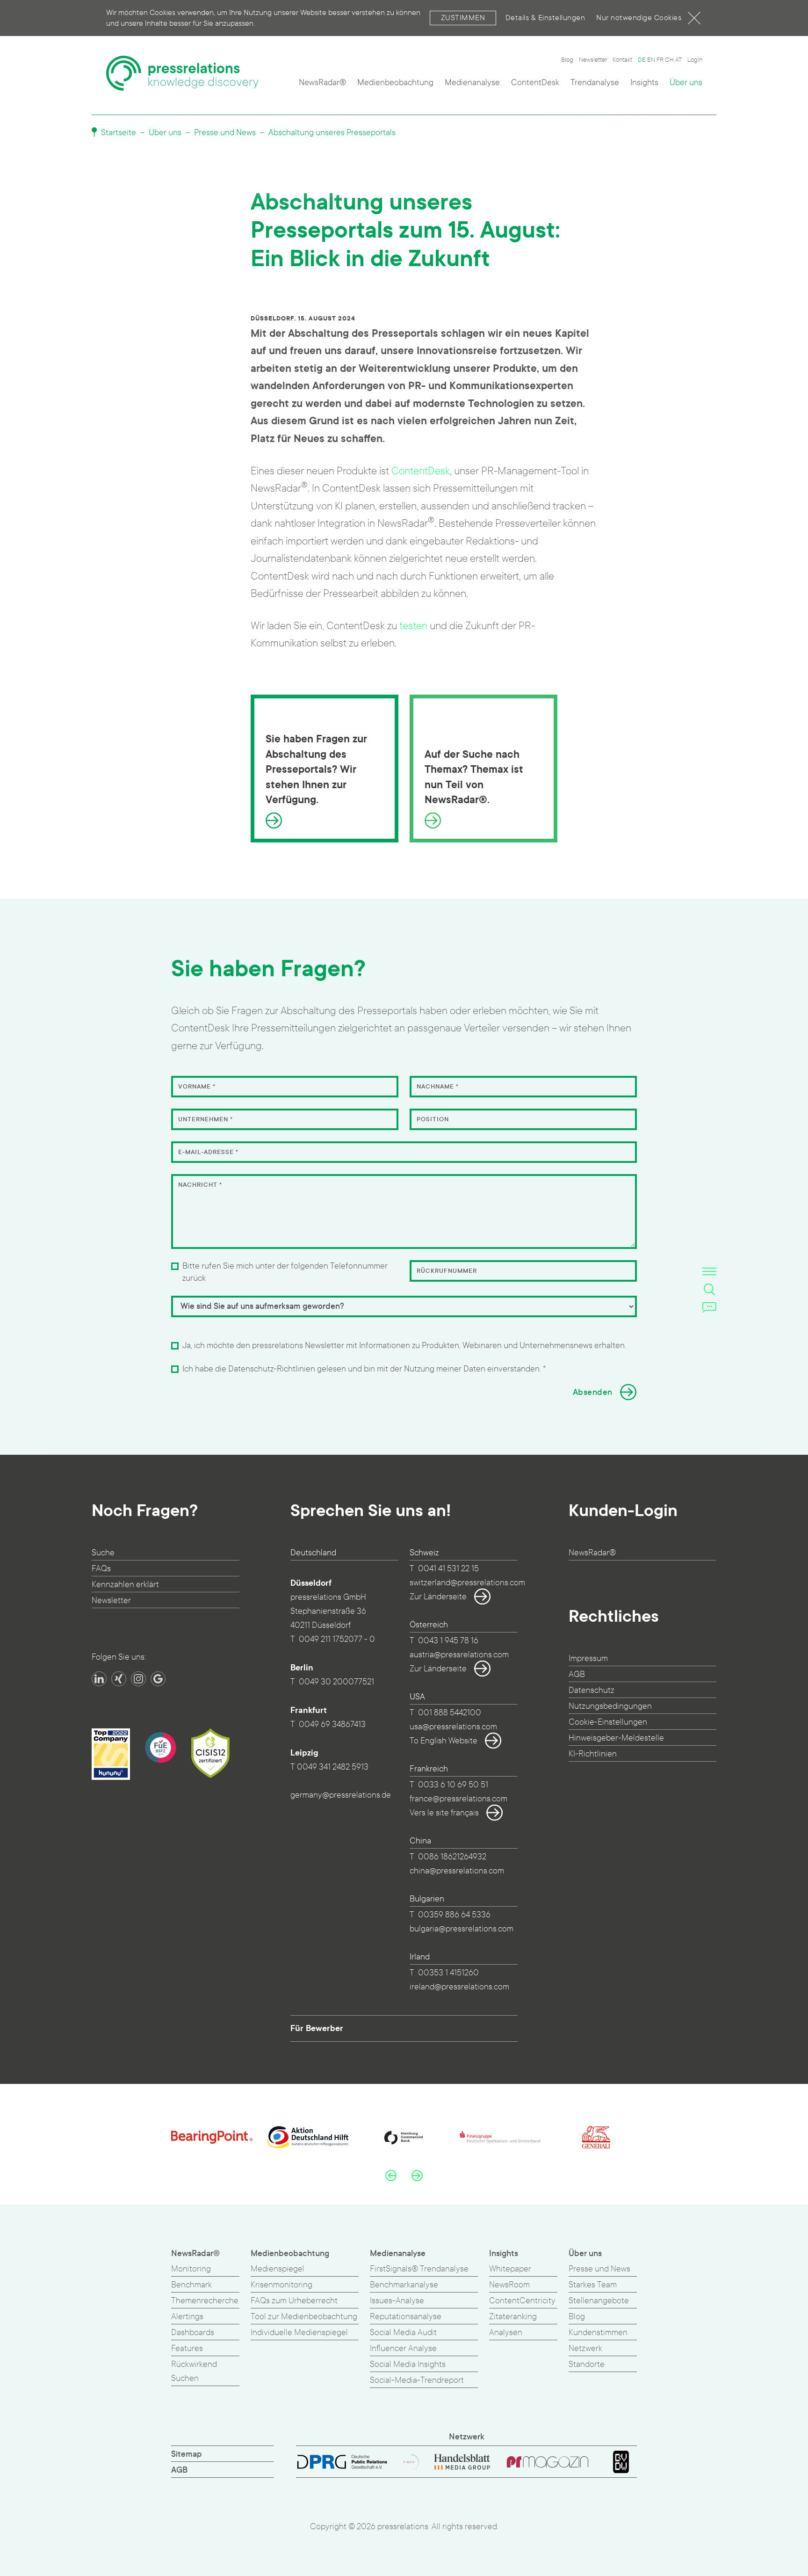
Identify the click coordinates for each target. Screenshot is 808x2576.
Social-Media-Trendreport (417, 2380)
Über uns (686, 83)
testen (413, 626)
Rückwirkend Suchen (194, 2371)
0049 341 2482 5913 (333, 1767)
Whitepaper (510, 2269)
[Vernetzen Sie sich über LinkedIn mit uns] (99, 1679)
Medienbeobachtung (395, 83)
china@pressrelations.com (457, 1871)
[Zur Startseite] (182, 73)
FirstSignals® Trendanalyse (419, 2269)
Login (695, 60)
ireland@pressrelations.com (459, 1987)
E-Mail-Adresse (208, 1152)
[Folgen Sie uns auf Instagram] (138, 1679)
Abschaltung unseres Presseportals (332, 133)
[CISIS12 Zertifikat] (210, 1753)
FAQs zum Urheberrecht (294, 2301)
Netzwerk (585, 2348)
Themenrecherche (205, 2301)
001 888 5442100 (450, 1713)
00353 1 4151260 (448, 1973)
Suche (103, 1553)
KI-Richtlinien (593, 1754)
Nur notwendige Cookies (639, 18)
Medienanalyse (472, 83)
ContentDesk (535, 83)
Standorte (587, 2364)
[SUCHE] (709, 1289)
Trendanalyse (595, 83)
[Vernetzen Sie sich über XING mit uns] (119, 1679)
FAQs (101, 1569)
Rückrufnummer (447, 1271)
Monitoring (191, 2269)
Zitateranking (513, 2317)
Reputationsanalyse (406, 2317)
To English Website (444, 1741)
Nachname (438, 1087)
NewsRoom (509, 2285)
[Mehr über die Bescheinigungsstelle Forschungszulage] (160, 1748)
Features (187, 2348)
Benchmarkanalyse (404, 2285)
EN (651, 60)
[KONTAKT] (709, 1307)
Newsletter (593, 60)
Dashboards (193, 2333)
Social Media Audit (403, 2333)
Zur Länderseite (438, 1597)
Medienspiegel (278, 2269)
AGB (577, 1674)
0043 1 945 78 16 (448, 1641)
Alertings (187, 2317)
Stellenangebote (599, 2301)
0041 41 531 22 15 (448, 1569)
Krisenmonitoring (281, 2285)
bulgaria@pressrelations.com (462, 1929)
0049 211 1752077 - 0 (337, 1639)
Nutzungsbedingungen (610, 1706)
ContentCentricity (522, 2301)
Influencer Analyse (403, 2348)
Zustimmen (463, 18)
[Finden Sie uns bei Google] (158, 1679)
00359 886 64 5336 (454, 1915)
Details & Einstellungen (545, 18)
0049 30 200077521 (336, 1682)
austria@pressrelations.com (459, 1655)
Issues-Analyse (397, 2301)
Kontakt (622, 60)
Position (433, 1119)
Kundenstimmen (598, 2333)
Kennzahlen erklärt (125, 1585)
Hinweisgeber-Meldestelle (616, 1738)
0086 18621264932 (452, 1857)
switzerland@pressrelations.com (467, 1583)
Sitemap (187, 2454)
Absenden (593, 1392)
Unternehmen (206, 1119)
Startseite (118, 133)
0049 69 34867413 (332, 1724)
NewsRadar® (322, 83)
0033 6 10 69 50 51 (453, 1785)
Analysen (506, 2333)
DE (642, 60)
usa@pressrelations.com (453, 1727)
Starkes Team (593, 2285)
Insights (644, 83)
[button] (391, 2175)
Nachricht (200, 1185)
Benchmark (191, 2285)
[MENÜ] (709, 1271)
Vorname (197, 1087)
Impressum (588, 1658)
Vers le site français (444, 1813)
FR (660, 60)
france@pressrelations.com (458, 1799)
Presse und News (225, 133)
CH (669, 60)
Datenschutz (592, 1690)
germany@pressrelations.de (341, 1795)
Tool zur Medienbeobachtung (304, 2317)
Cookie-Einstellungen (608, 1722)
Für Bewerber (317, 2028)
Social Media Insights (408, 2364)
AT (678, 60)
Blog (567, 60)
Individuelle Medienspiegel (299, 2333)
